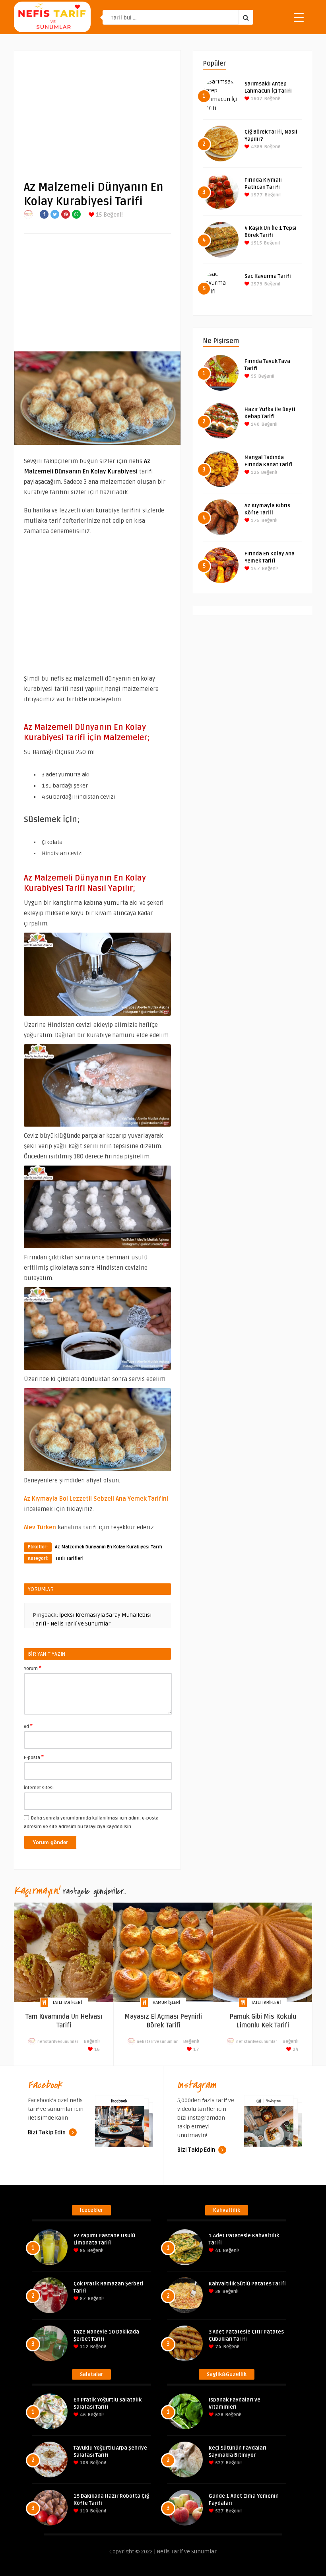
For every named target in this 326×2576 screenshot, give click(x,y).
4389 (256, 147)
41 (217, 2251)
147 (255, 569)
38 (217, 2292)
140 (255, 424)
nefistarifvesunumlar (58, 2042)
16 (96, 2049)
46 (82, 2415)
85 (82, 2251)
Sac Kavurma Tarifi (268, 276)
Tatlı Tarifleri (69, 1559)
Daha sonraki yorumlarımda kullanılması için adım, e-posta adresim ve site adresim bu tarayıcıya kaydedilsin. (91, 1822)
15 (98, 215)
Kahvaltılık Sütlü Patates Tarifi (247, 2284)
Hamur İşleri (166, 2003)
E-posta (34, 1757)
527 (219, 2463)
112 (83, 2347)
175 (255, 521)
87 (82, 2299)
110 (83, 2511)
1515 (256, 243)
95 (253, 376)
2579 (256, 284)
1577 (256, 195)
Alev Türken (40, 1527)
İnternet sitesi (39, 1788)
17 (196, 2049)
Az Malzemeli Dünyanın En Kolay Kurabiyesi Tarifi (109, 1547)
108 (83, 2463)
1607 (256, 99)
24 (295, 2049)
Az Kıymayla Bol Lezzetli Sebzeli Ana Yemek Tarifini (96, 1499)
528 (219, 2415)
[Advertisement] (97, 109)
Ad (28, 1726)
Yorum (33, 1668)
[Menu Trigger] (299, 17)
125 (254, 472)
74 (218, 2347)
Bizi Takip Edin (47, 2133)
